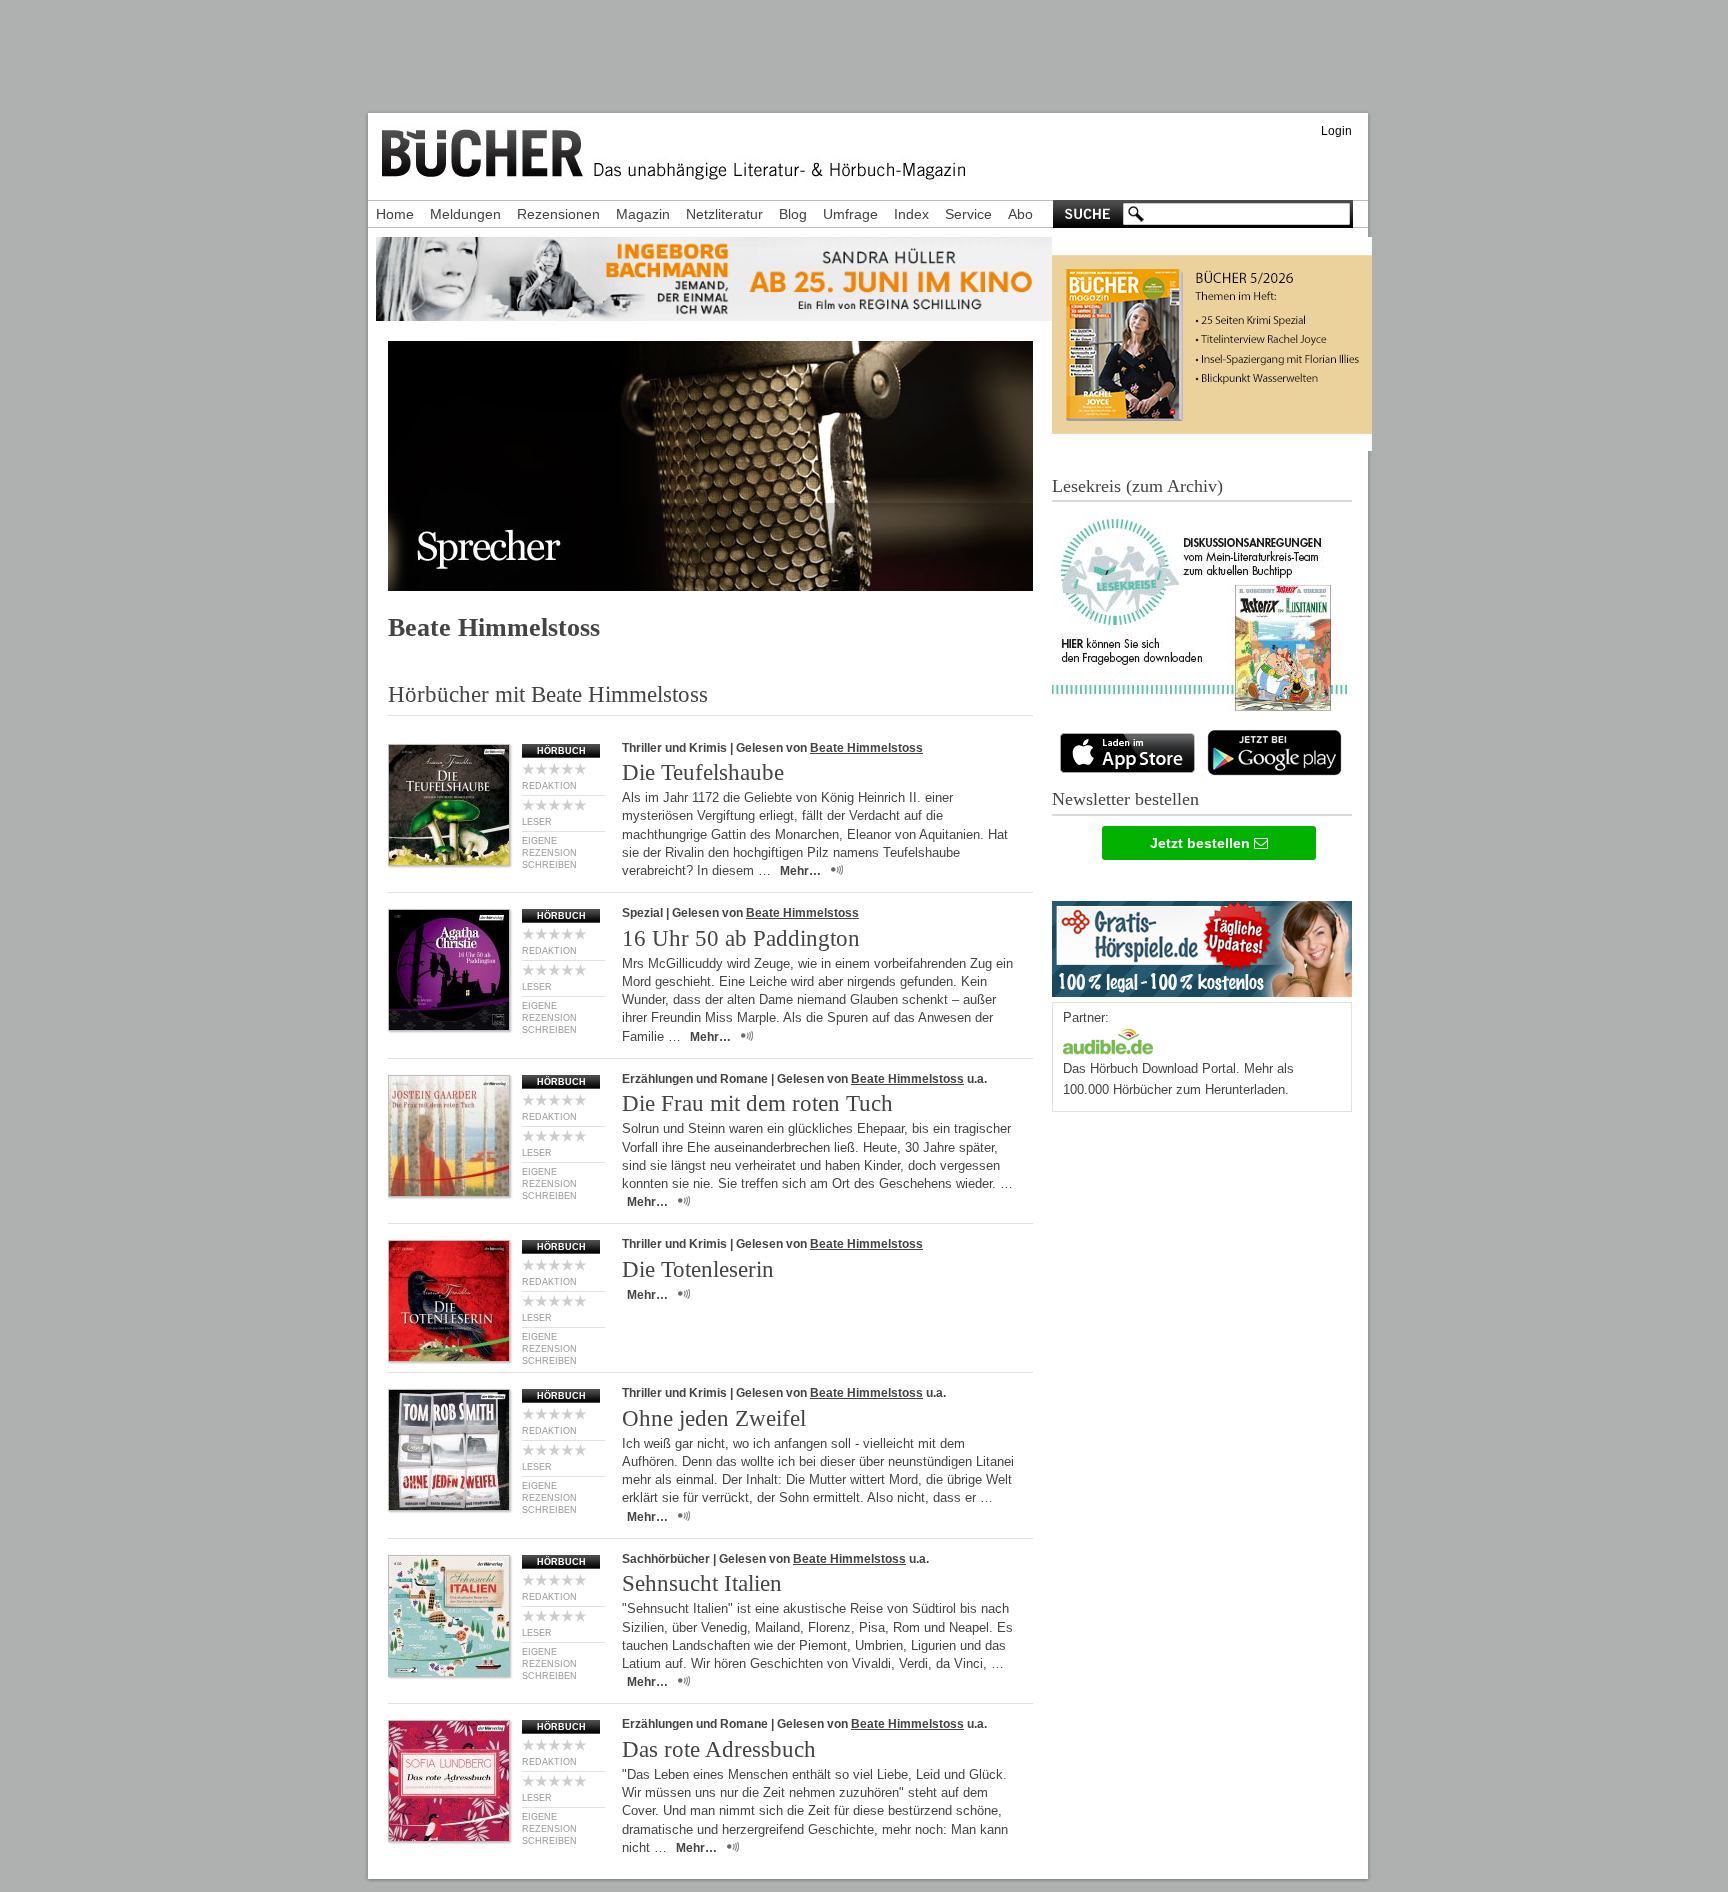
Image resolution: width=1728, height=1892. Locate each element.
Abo (1020, 214)
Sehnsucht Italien (702, 1583)
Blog (793, 214)
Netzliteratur (724, 214)
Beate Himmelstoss (866, 748)
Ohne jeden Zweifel (714, 1418)
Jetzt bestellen (1202, 843)
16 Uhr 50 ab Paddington (741, 938)
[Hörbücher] (1108, 1039)
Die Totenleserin (698, 1269)
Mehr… (800, 871)
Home (395, 214)
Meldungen (465, 214)
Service (968, 214)
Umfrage (850, 214)
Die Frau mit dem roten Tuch (757, 1103)
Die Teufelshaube (703, 772)
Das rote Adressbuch (719, 1749)
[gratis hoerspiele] (1202, 944)
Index (911, 214)
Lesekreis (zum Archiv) (1137, 486)
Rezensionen (558, 214)
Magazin (643, 214)
